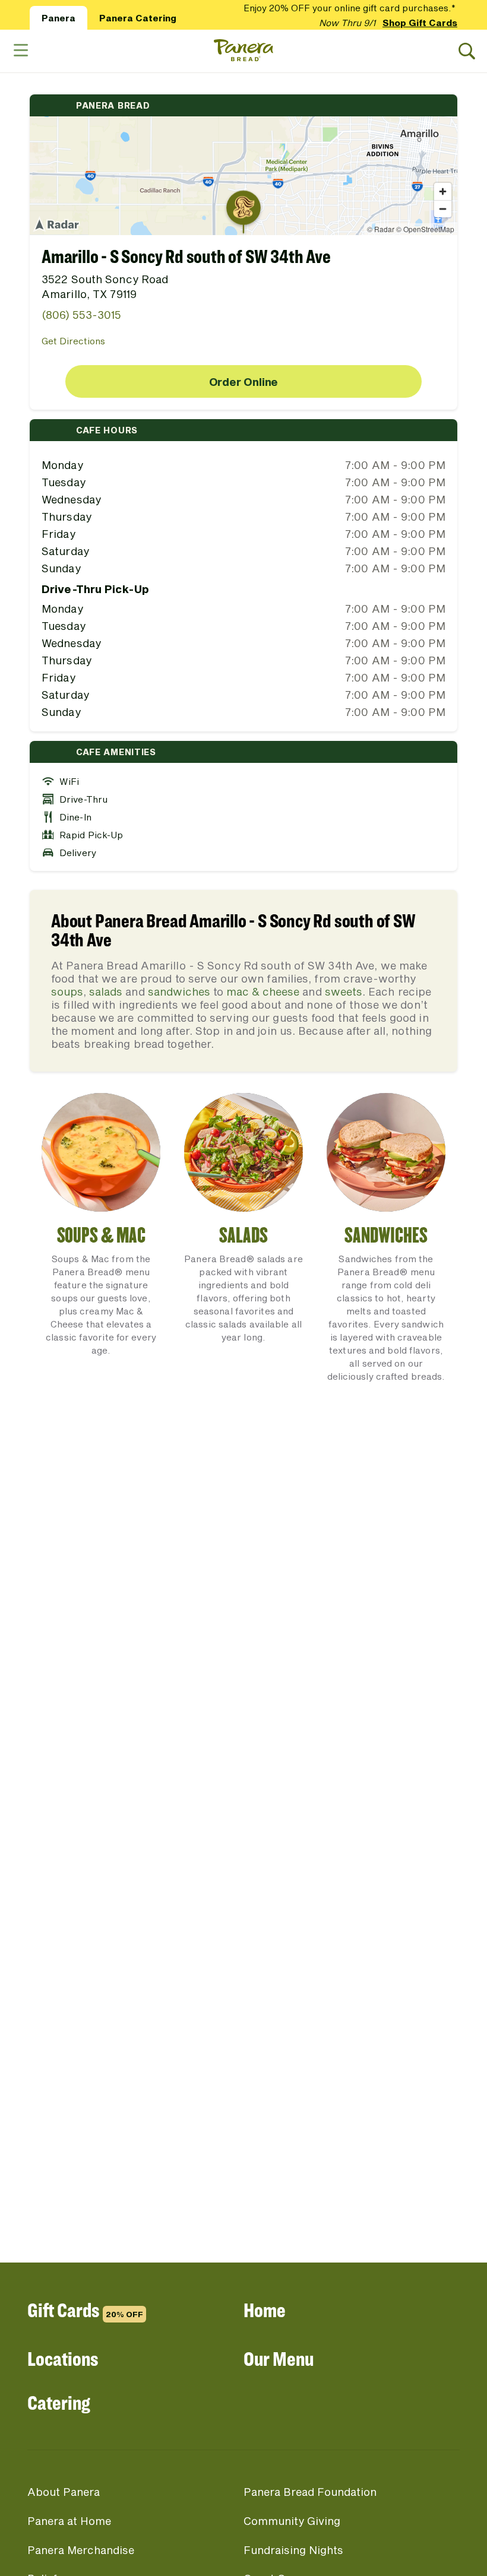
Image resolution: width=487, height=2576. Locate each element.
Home (265, 2310)
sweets (344, 991)
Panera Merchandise (81, 2550)
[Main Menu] (20, 51)
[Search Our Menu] (467, 51)
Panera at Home (69, 2521)
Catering (59, 2402)
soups (67, 991)
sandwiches (179, 991)
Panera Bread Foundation (310, 2492)
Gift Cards (85, 2310)
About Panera (64, 2492)
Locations (63, 2358)
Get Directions (73, 341)
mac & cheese (263, 991)
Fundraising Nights (293, 2550)
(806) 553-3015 (81, 315)
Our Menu (279, 2358)
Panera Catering (138, 18)
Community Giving (292, 2521)
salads (106, 991)
